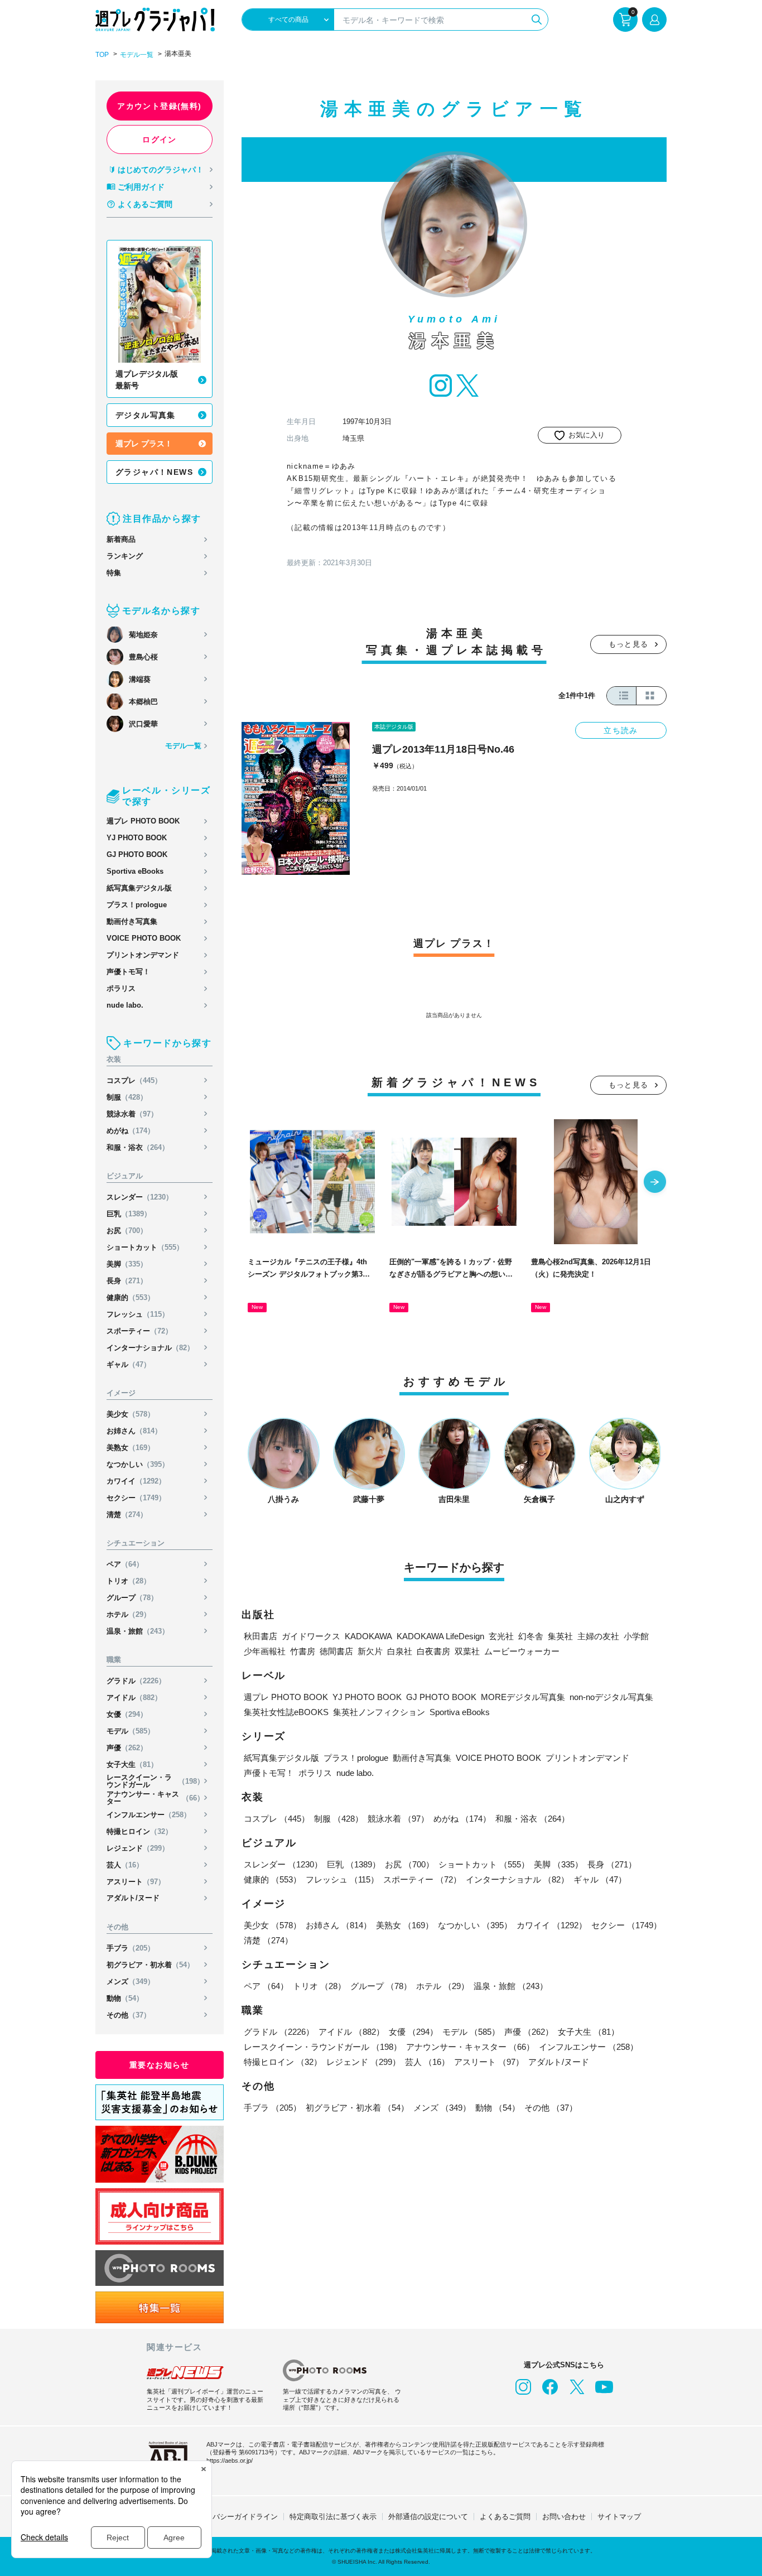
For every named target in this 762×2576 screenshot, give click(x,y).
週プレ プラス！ (144, 444)
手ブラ (131, 1948)
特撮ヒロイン (139, 1831)
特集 (114, 573)
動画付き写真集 (132, 921)
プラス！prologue (137, 905)
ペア (125, 1564)
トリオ (129, 1581)
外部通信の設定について (428, 2517)
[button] (655, 1183)
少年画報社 (265, 1651)
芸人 (125, 1865)
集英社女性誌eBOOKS (286, 1712)
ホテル (129, 1614)
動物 (125, 1998)
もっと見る (629, 644)
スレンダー (140, 1197)
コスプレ (134, 1080)
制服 (127, 1097)
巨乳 (129, 1214)
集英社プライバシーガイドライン (223, 2517)
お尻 (127, 1231)
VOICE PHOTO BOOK (144, 938)
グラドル (136, 1681)
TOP (102, 55)
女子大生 (132, 1764)
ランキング (125, 556)
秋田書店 (261, 1636)
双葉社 (467, 1651)
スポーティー (139, 1331)
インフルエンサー (149, 1815)
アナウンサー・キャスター (155, 1798)
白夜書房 (433, 1651)
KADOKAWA (368, 1636)
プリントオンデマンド (143, 955)
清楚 (127, 1515)
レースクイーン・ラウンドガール (155, 1781)
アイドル (134, 1698)
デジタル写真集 (146, 415)
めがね (131, 1131)
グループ (132, 1598)
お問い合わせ (564, 2517)
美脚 (127, 1264)
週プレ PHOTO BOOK (143, 821)
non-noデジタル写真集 (611, 1697)
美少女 (131, 1414)
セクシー (136, 1498)
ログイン (160, 139)
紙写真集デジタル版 (139, 888)
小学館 (636, 1636)
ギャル (129, 1364)
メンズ (131, 1982)
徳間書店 (336, 1651)
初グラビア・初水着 (150, 1965)
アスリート (136, 1882)
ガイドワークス (311, 1636)
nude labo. (125, 1005)
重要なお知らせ (160, 2065)
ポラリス (121, 988)
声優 (127, 1748)
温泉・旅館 (138, 1631)
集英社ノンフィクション (379, 1712)
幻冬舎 (531, 1636)
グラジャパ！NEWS (154, 472)
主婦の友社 (598, 1636)
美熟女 (131, 1448)
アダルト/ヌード (133, 1898)
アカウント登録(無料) (159, 106)
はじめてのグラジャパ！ (161, 170)
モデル (131, 1731)
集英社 (560, 1636)
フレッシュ (138, 1314)
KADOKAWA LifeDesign (440, 1636)
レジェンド (138, 1848)
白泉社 (400, 1651)
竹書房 (303, 1651)
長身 (127, 1281)
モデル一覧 (137, 55)
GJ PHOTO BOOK (137, 854)
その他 (129, 2015)
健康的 (131, 1297)
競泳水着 (132, 1114)
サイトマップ (619, 2517)
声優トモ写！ (128, 972)
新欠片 (370, 1651)
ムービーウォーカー (522, 1651)
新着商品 (121, 539)
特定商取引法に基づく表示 (333, 2517)
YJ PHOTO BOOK (137, 838)
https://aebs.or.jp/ (230, 2461)
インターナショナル (150, 1348)
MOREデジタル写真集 (523, 1697)
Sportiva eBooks (135, 871)
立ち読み (621, 730)
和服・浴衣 (138, 1147)
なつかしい (138, 1464)
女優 (127, 1714)
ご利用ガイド (141, 187)
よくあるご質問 (145, 204)
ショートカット (145, 1247)
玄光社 (501, 1636)
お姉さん (134, 1431)
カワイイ (136, 1481)
